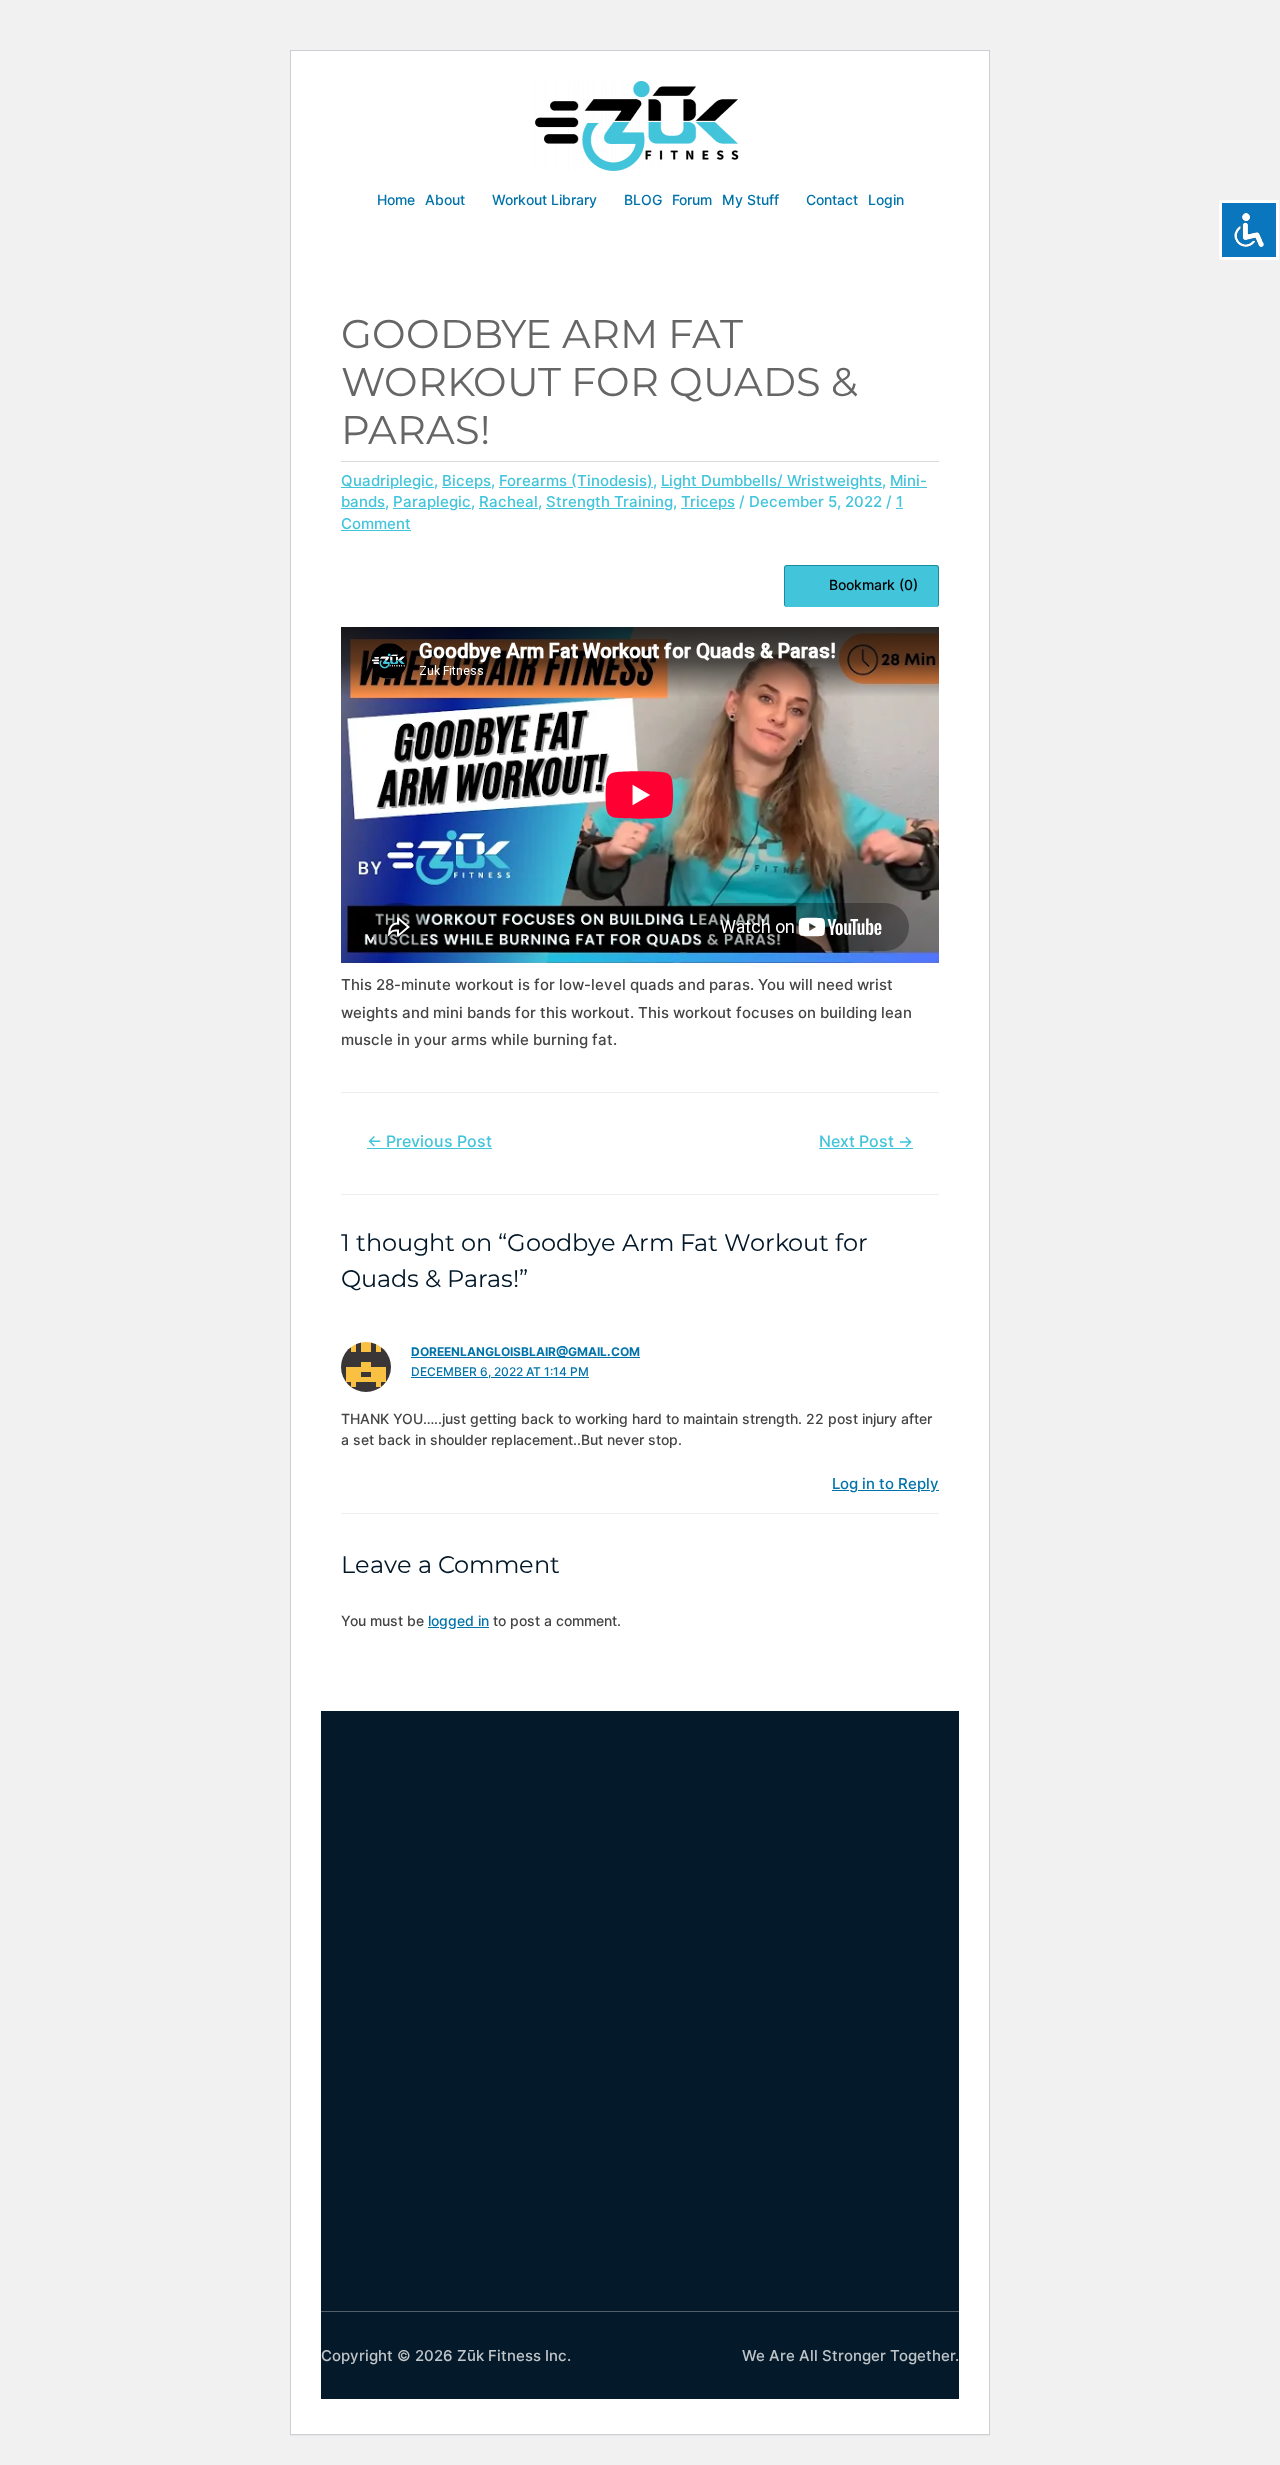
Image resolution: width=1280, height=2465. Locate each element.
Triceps (708, 501)
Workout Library (544, 199)
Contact (832, 199)
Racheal (508, 501)
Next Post (866, 1141)
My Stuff (750, 199)
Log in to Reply (885, 1483)
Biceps (466, 480)
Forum (692, 199)
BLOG (643, 199)
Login (886, 199)
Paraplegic (432, 501)
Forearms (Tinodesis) (576, 480)
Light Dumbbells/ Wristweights (771, 480)
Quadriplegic (387, 480)
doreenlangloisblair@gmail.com (525, 1351)
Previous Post (429, 1141)
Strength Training (609, 501)
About (445, 199)
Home (396, 199)
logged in (458, 1620)
